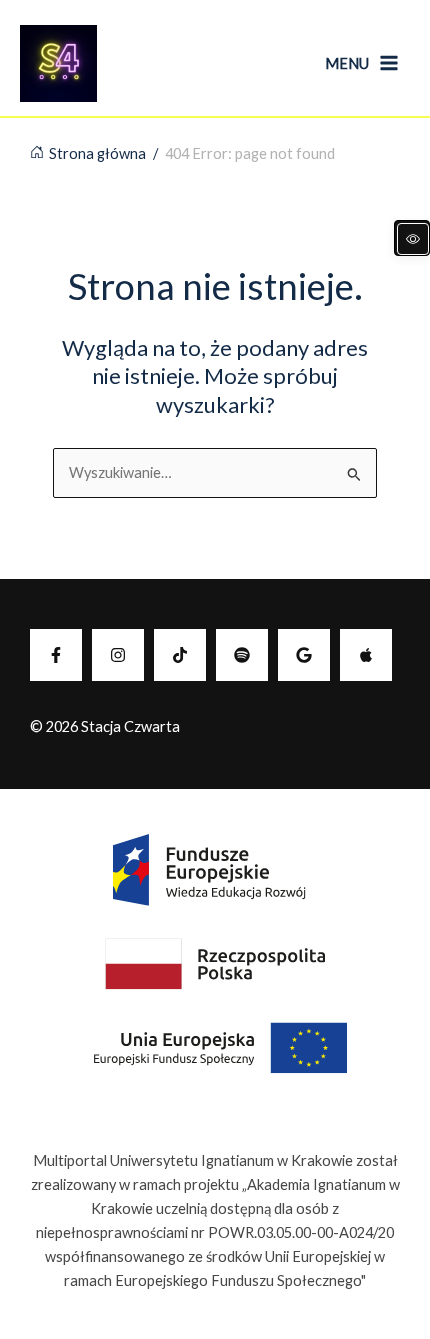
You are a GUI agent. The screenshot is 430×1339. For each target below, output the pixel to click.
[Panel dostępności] (412, 238)
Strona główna (97, 153)
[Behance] (180, 655)
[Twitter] (242, 655)
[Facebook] (56, 655)
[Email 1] (304, 655)
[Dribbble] (366, 655)
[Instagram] (118, 655)
